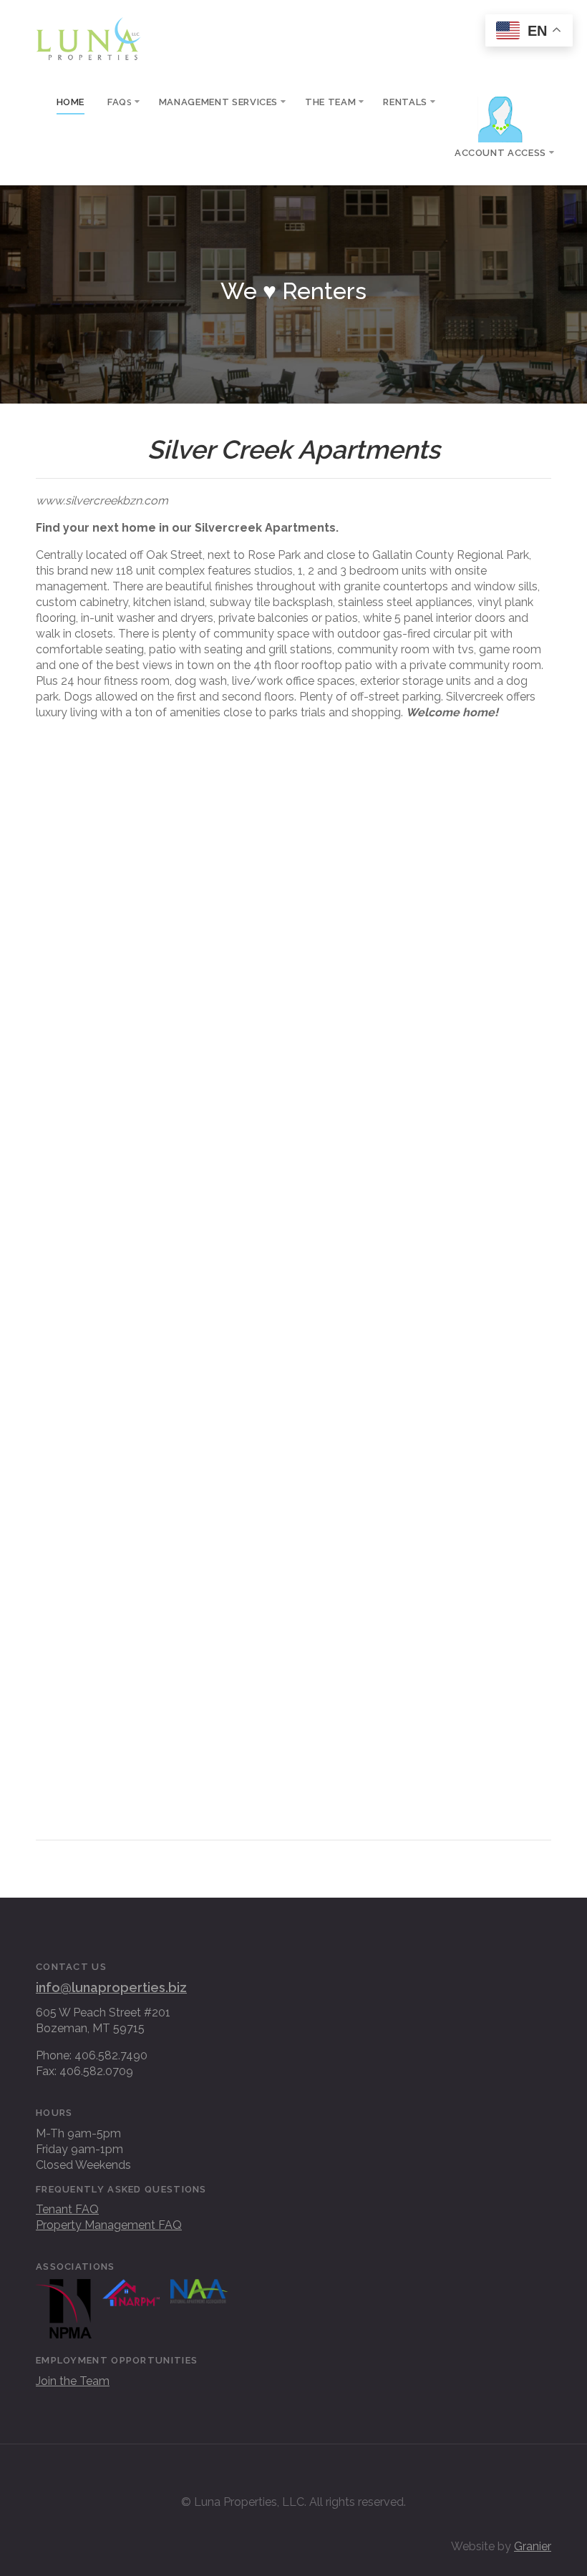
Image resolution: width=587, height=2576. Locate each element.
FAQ (120, 102)
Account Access (500, 153)
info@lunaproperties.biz (111, 1987)
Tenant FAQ (67, 2209)
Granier (533, 2546)
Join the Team (73, 2381)
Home (71, 102)
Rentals (405, 102)
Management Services (218, 102)
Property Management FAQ (109, 2225)
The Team (330, 102)
